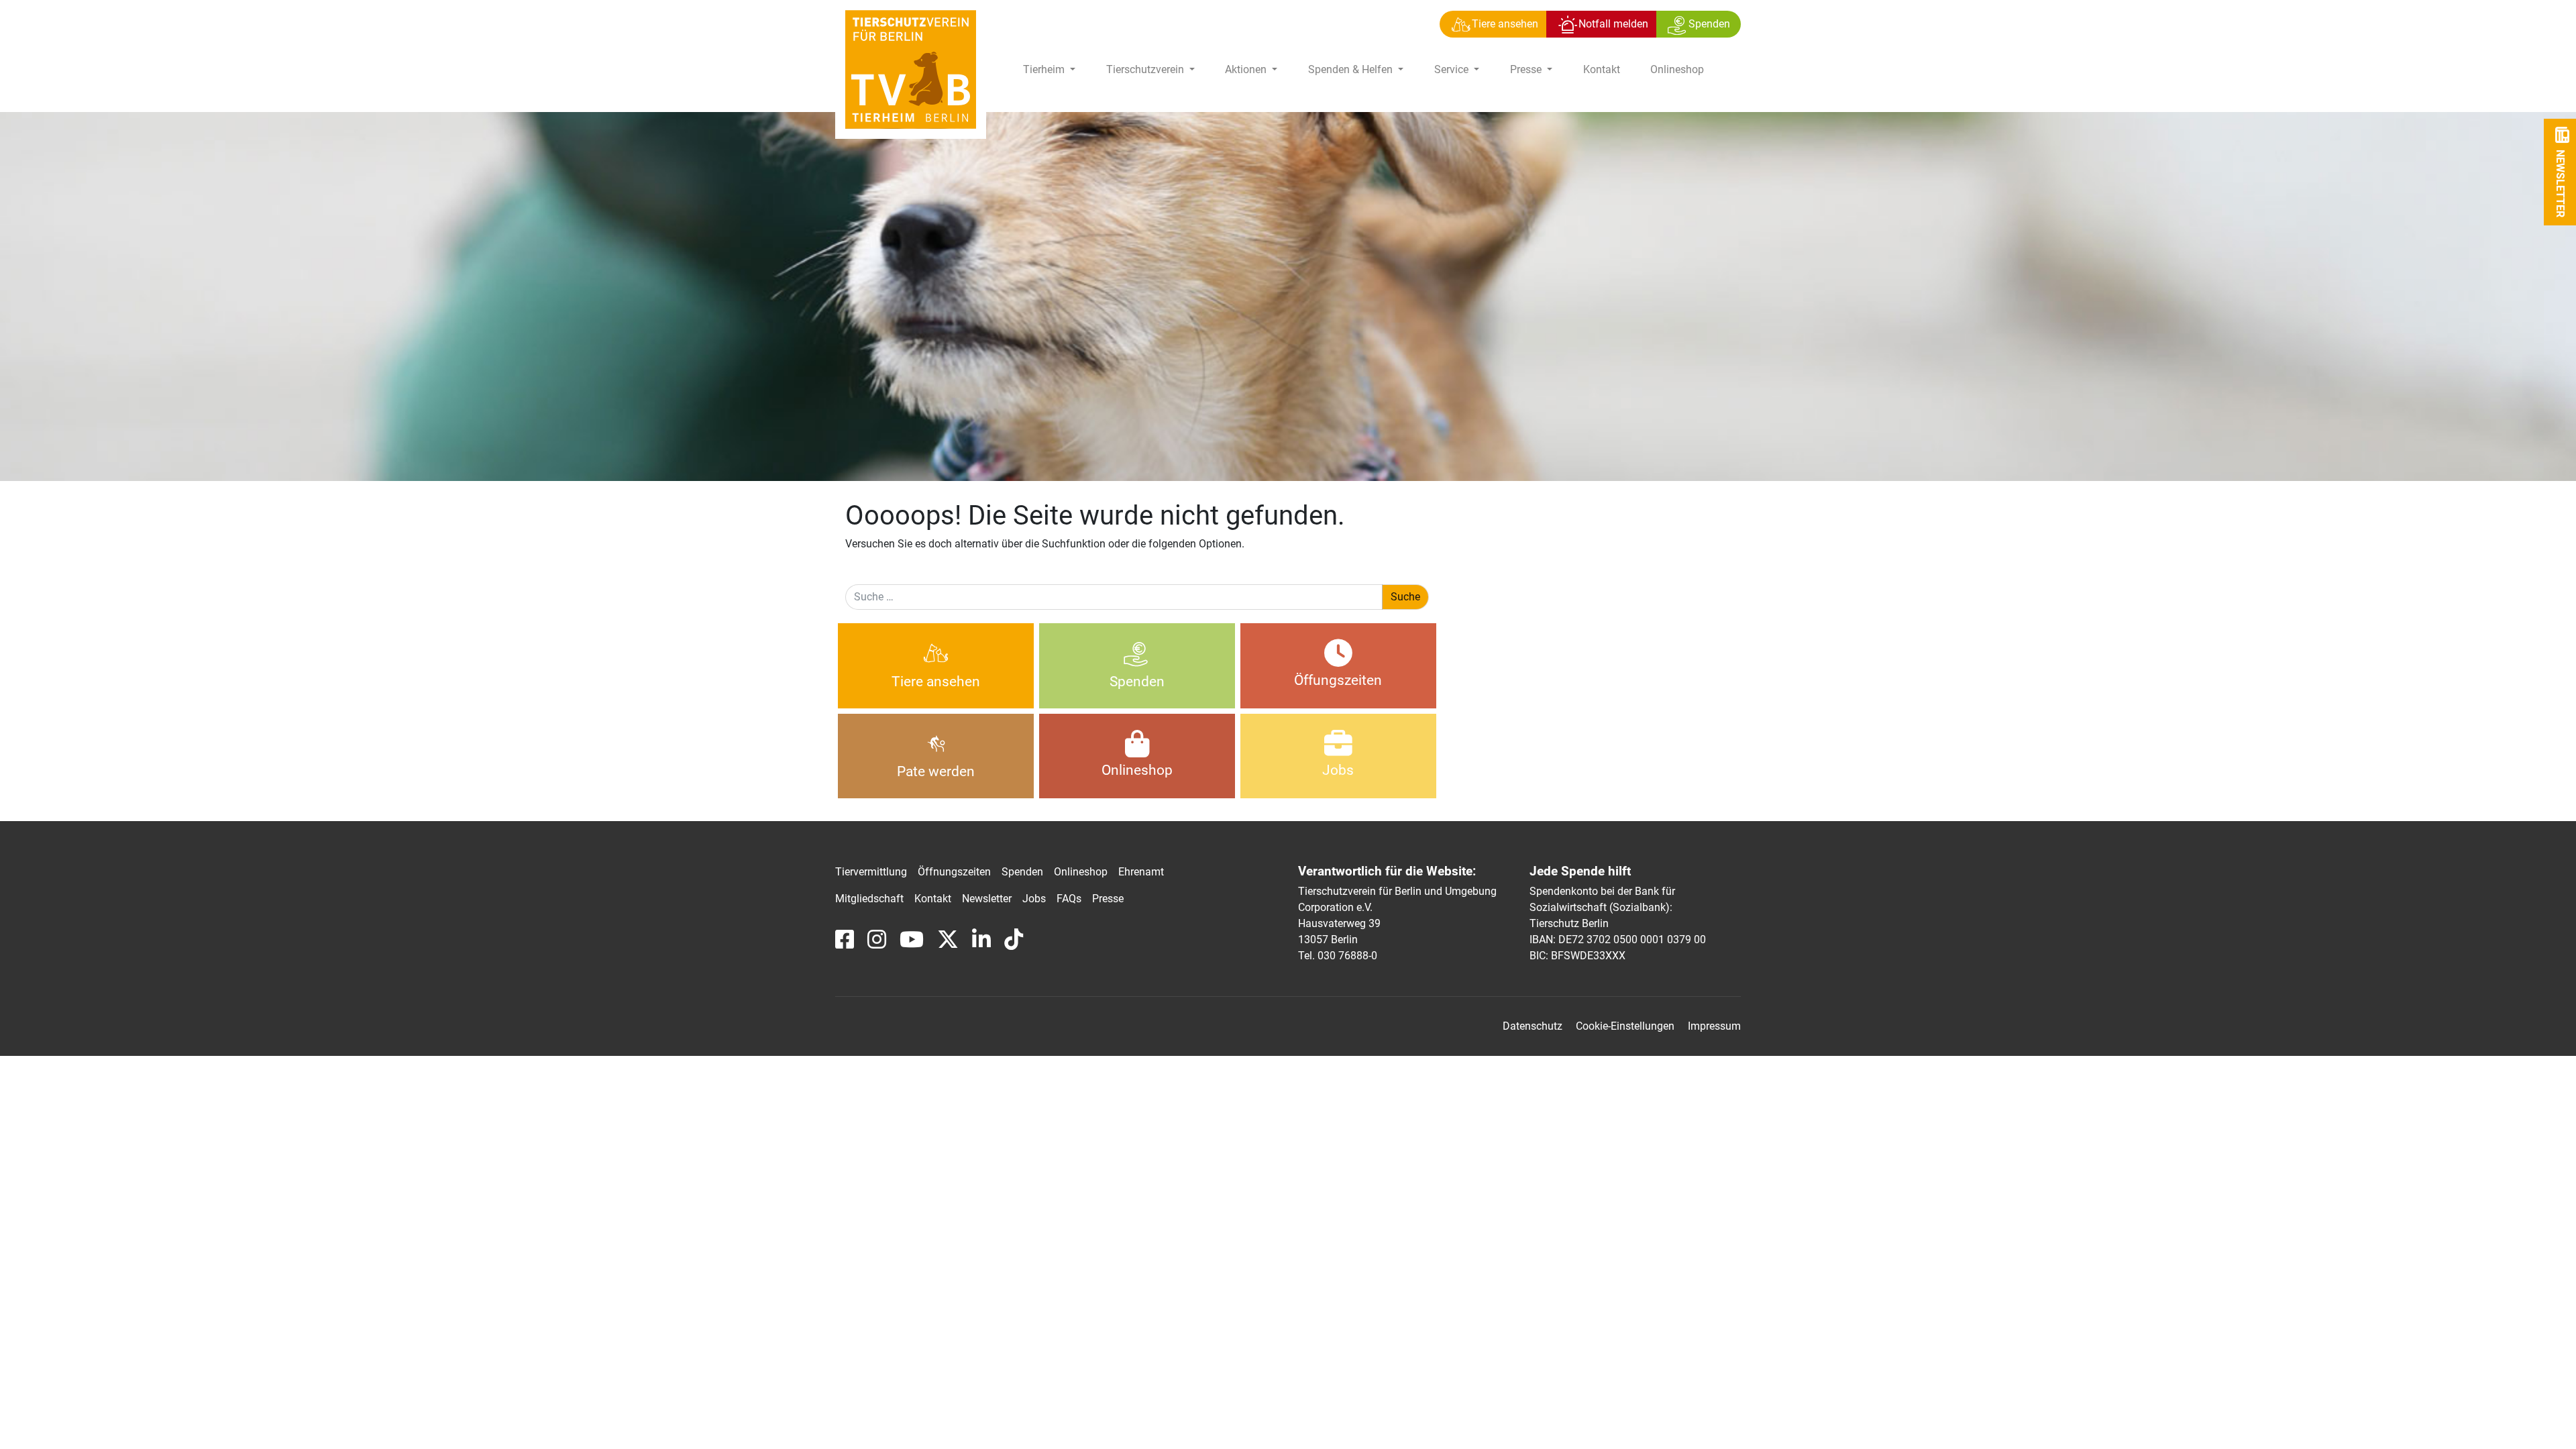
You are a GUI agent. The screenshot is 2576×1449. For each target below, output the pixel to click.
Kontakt (1602, 69)
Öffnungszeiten (954, 872)
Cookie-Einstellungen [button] (1625, 1026)
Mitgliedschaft (869, 899)
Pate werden (936, 771)
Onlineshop (1677, 69)
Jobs (1338, 770)
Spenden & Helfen (1352, 69)
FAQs (1069, 899)
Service (1453, 69)
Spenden (1137, 682)
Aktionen (1247, 69)
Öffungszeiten (1338, 680)
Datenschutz (1533, 1026)
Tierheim (1045, 69)
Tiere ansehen (936, 682)
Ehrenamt (1141, 872)
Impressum (1714, 1026)
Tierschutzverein (1146, 69)
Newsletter (987, 899)
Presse (1527, 69)
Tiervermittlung (871, 872)
